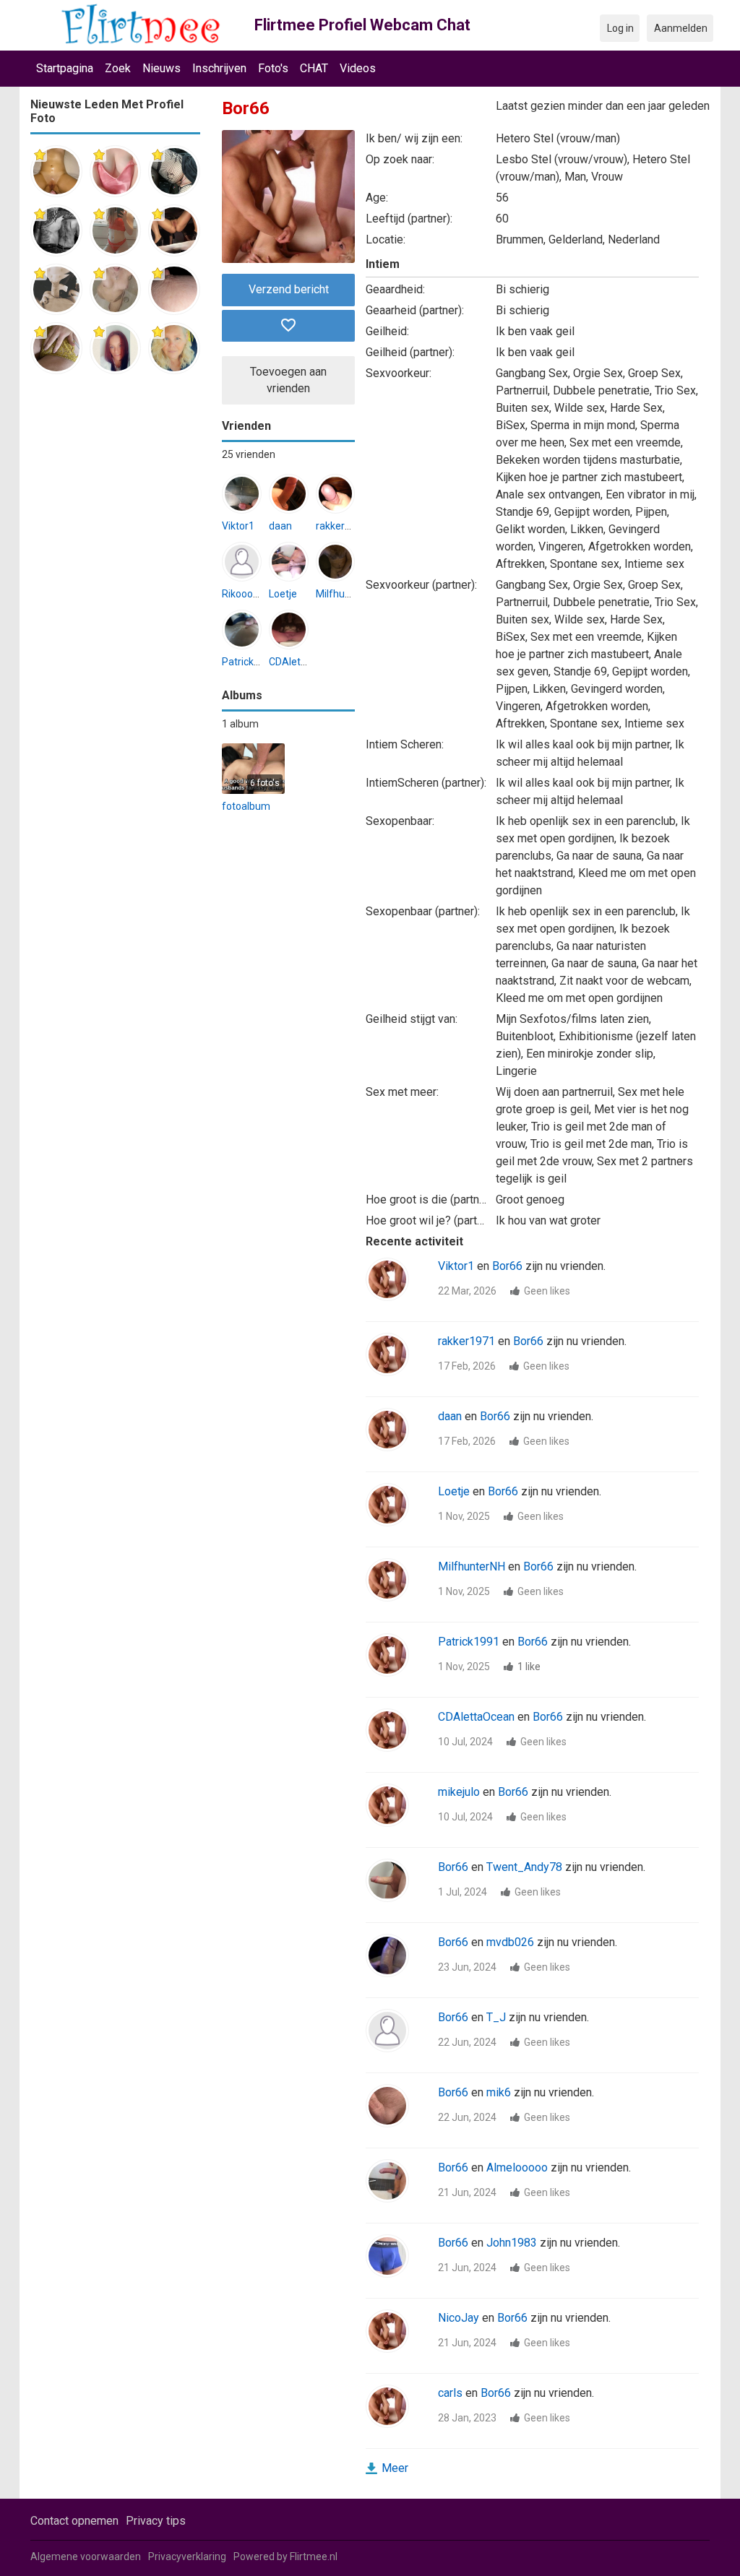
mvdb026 (510, 1942)
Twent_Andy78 (524, 1867)
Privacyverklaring (187, 2556)
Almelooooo (517, 2167)
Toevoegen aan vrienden (288, 380)
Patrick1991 (249, 662)
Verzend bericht (289, 289)
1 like (529, 1667)
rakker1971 (342, 526)
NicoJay (459, 2318)
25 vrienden (249, 454)
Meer (395, 2468)
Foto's (273, 68)
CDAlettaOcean (304, 662)
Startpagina (65, 68)
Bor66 (507, 1266)
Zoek (118, 68)
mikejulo (459, 1792)
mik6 (499, 2092)
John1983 (512, 2243)
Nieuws (162, 68)
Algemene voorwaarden (86, 2556)
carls (450, 2393)
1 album (240, 724)
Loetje (283, 594)
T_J (496, 2017)
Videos (358, 68)
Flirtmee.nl (314, 2556)
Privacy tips (156, 2521)
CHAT (314, 68)
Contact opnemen (74, 2521)
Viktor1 (238, 526)
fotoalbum (246, 806)
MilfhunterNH (346, 594)
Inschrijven (219, 68)
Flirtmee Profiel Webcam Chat (362, 25)
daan (280, 526)
